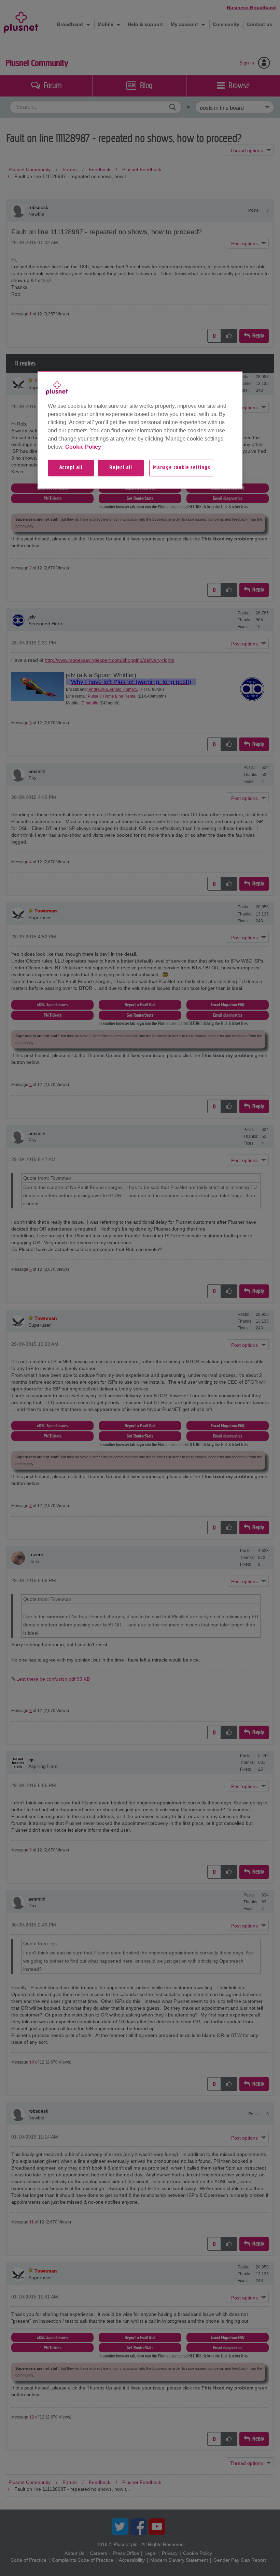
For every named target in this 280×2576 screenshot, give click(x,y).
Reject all (121, 468)
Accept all (71, 468)
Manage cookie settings (182, 468)
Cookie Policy (83, 447)
